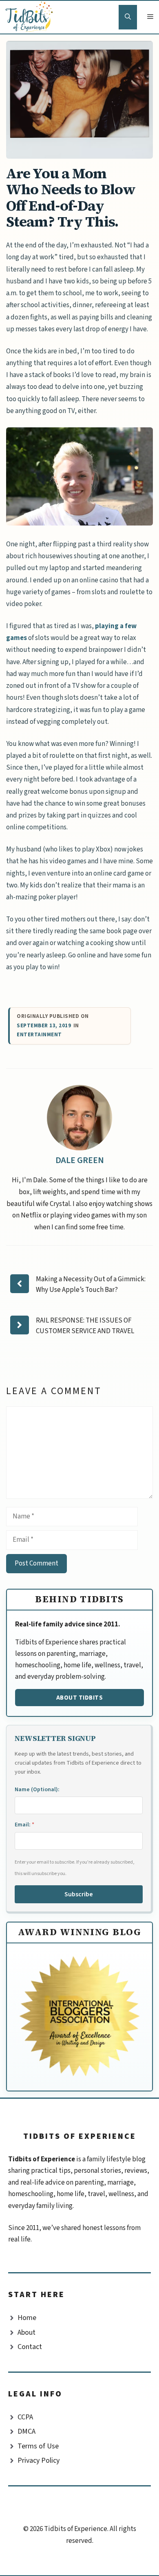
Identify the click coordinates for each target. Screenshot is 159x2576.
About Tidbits (80, 1698)
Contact (30, 2347)
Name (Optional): (37, 1790)
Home (27, 2318)
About (26, 2332)
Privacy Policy (39, 2460)
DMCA (26, 2431)
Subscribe (79, 1894)
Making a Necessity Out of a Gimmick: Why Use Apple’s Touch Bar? (91, 1285)
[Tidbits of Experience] (31, 17)
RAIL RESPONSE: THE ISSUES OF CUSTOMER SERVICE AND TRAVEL (85, 1326)
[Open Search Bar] (128, 17)
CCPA (25, 2417)
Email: (24, 1825)
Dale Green (80, 1160)
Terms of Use (38, 2446)
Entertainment (39, 1035)
